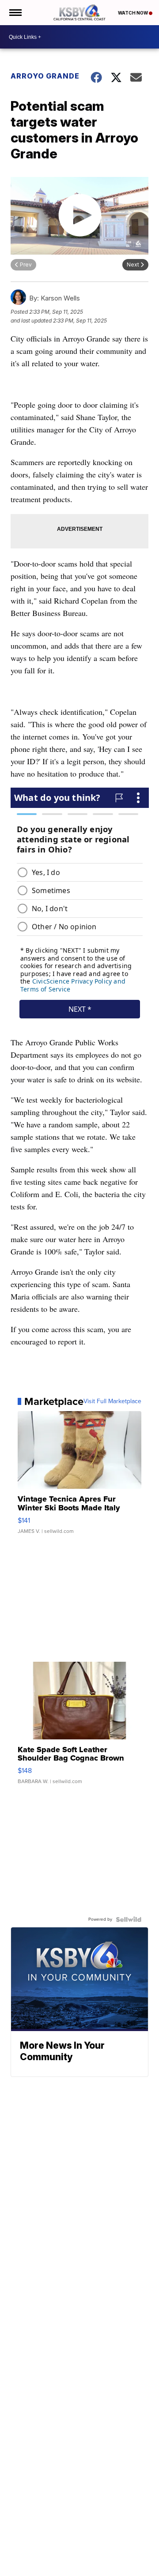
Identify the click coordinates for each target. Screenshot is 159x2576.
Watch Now (133, 13)
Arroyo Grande (45, 76)
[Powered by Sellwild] (129, 1919)
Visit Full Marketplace (112, 1401)
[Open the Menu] (15, 13)
